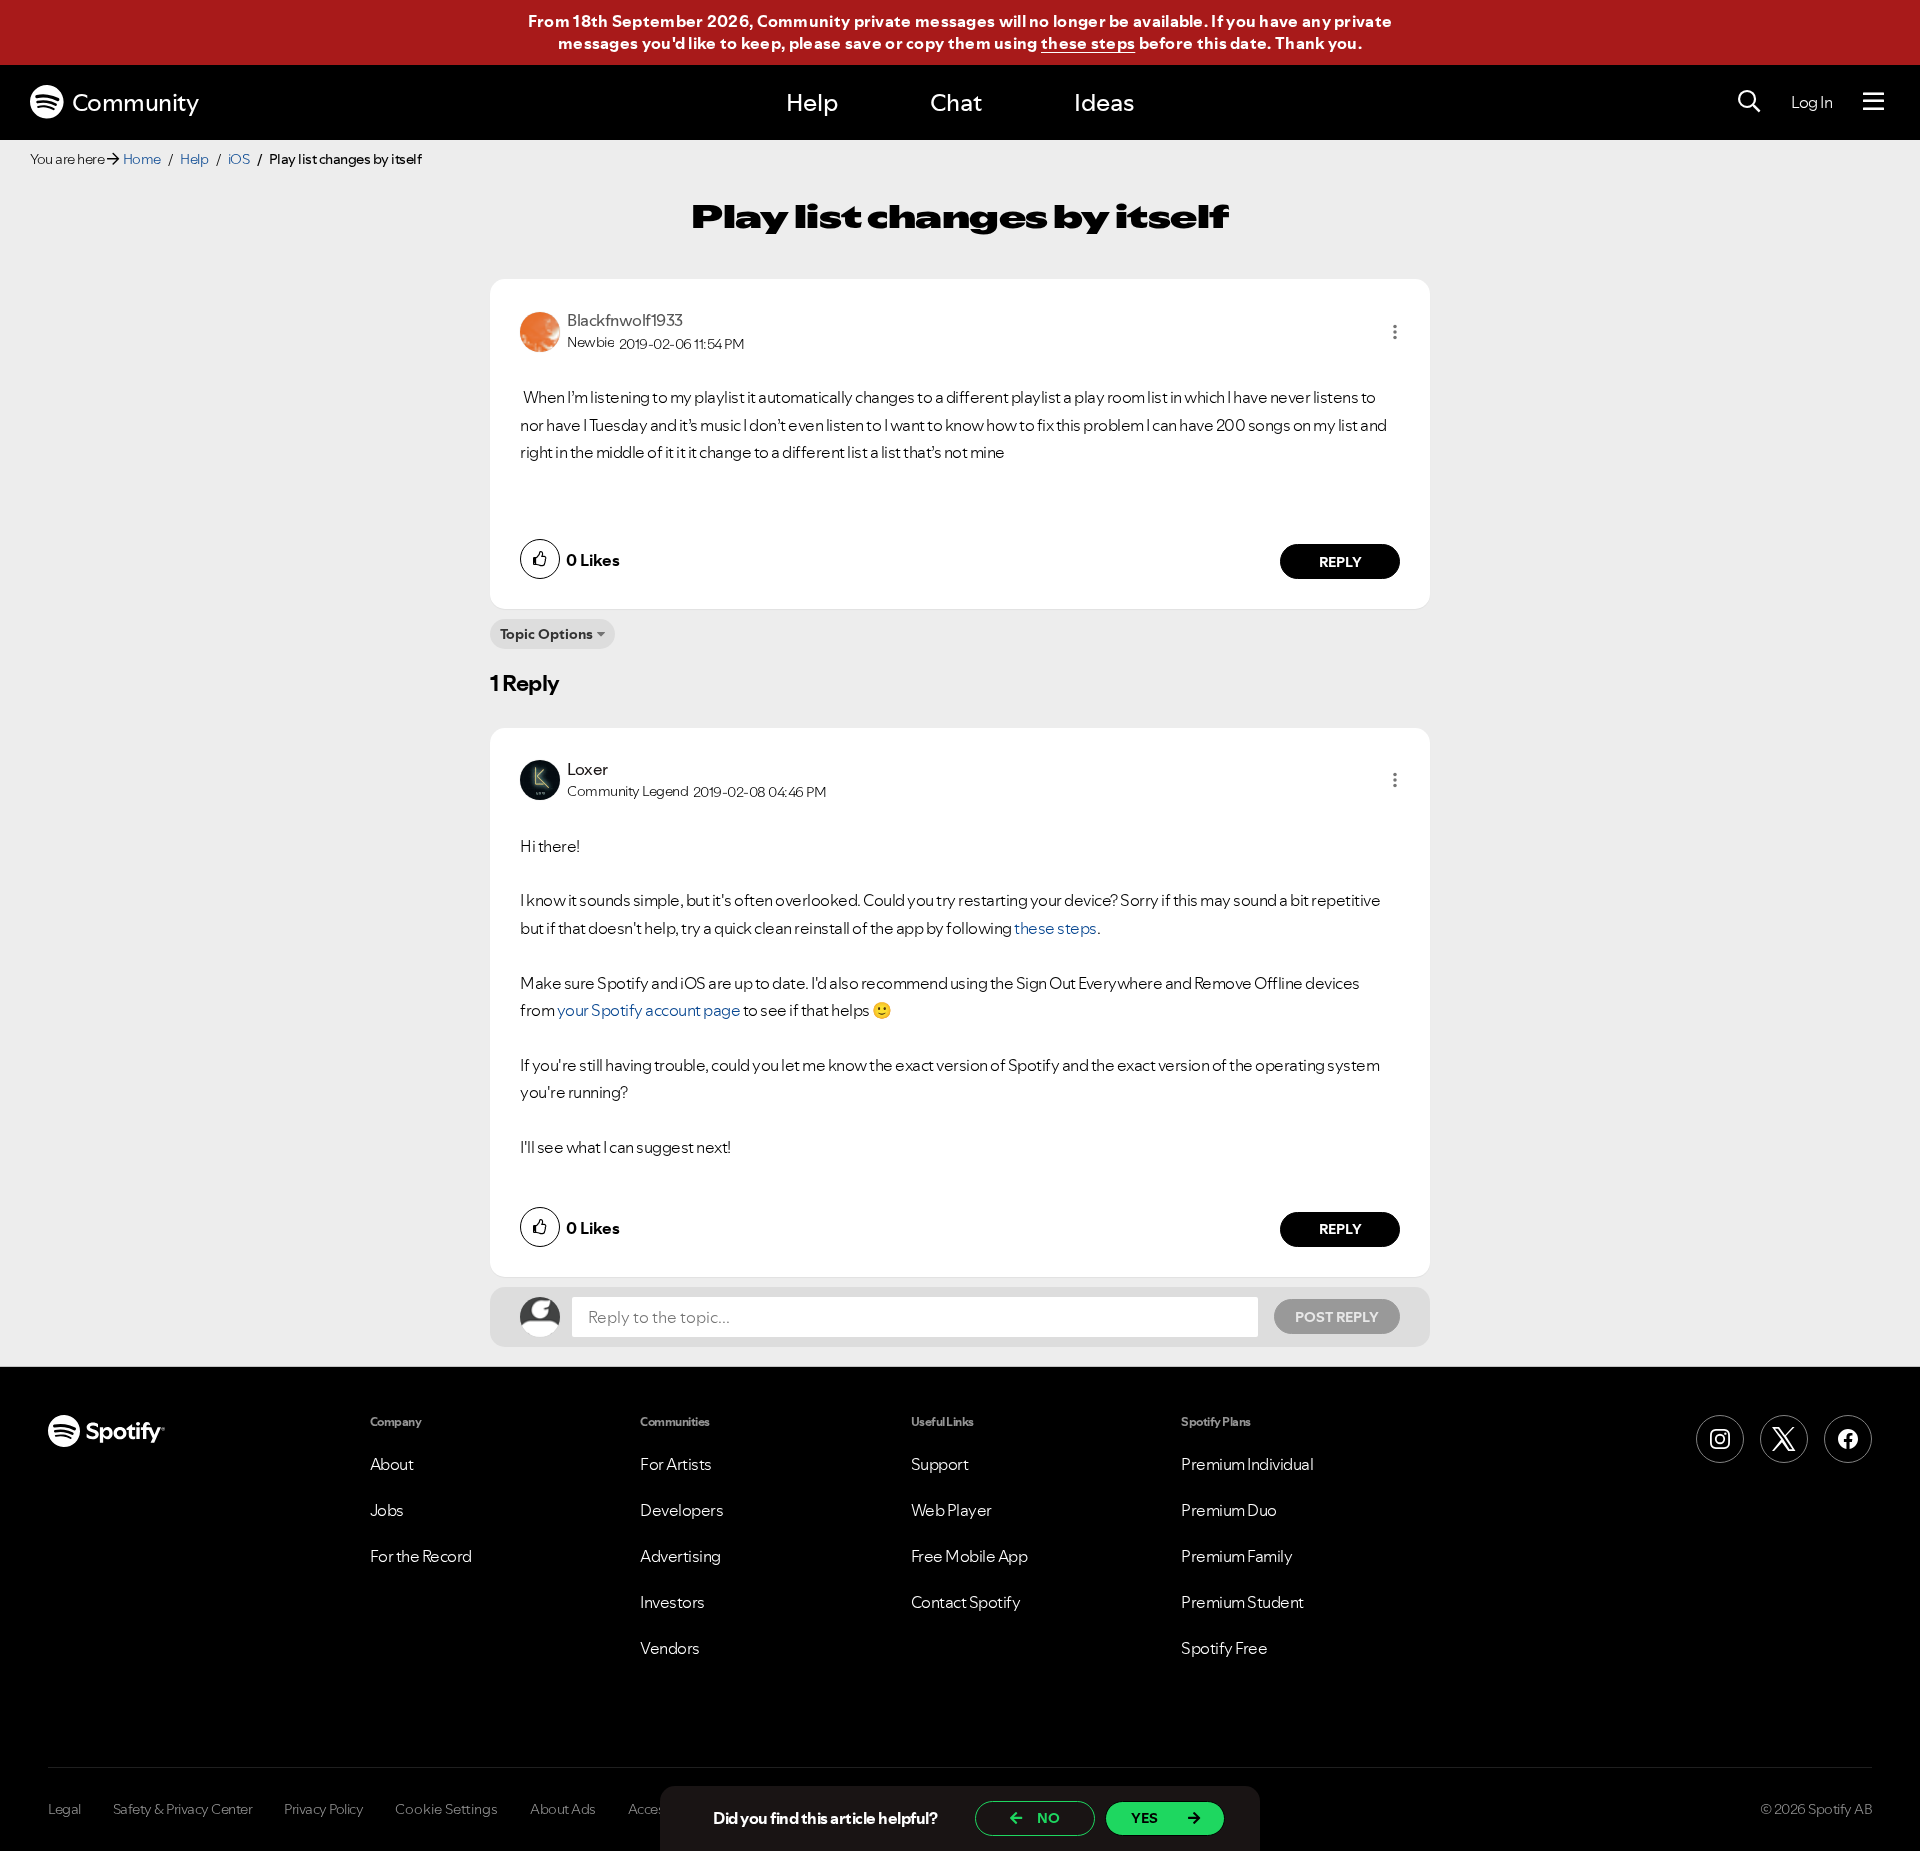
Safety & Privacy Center (183, 1809)
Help (812, 102)
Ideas (1104, 102)
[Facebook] (1848, 1439)
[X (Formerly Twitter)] (1784, 1439)
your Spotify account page (649, 1010)
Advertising (680, 1556)
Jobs (387, 1510)
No (1048, 1818)
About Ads (563, 1809)
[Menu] (1873, 102)
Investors (672, 1602)
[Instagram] (1720, 1439)
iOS (239, 159)
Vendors (670, 1648)
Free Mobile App (969, 1556)
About (392, 1464)
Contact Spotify (966, 1602)
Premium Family (1236, 1556)
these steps (1088, 43)
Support (940, 1464)
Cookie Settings (446, 1809)
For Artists (676, 1464)
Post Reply (1337, 1317)
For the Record (421, 1556)
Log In (1811, 102)
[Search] (1749, 102)
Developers (681, 1510)
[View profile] (540, 330)
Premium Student (1242, 1602)
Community (135, 102)
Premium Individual (1247, 1464)
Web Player (951, 1510)
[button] (1395, 332)
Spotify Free (1224, 1648)
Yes (1144, 1818)
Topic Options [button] (546, 634)
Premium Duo (1229, 1510)
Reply (1340, 562)
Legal (64, 1809)
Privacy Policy (323, 1809)
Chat (956, 102)
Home (142, 159)
